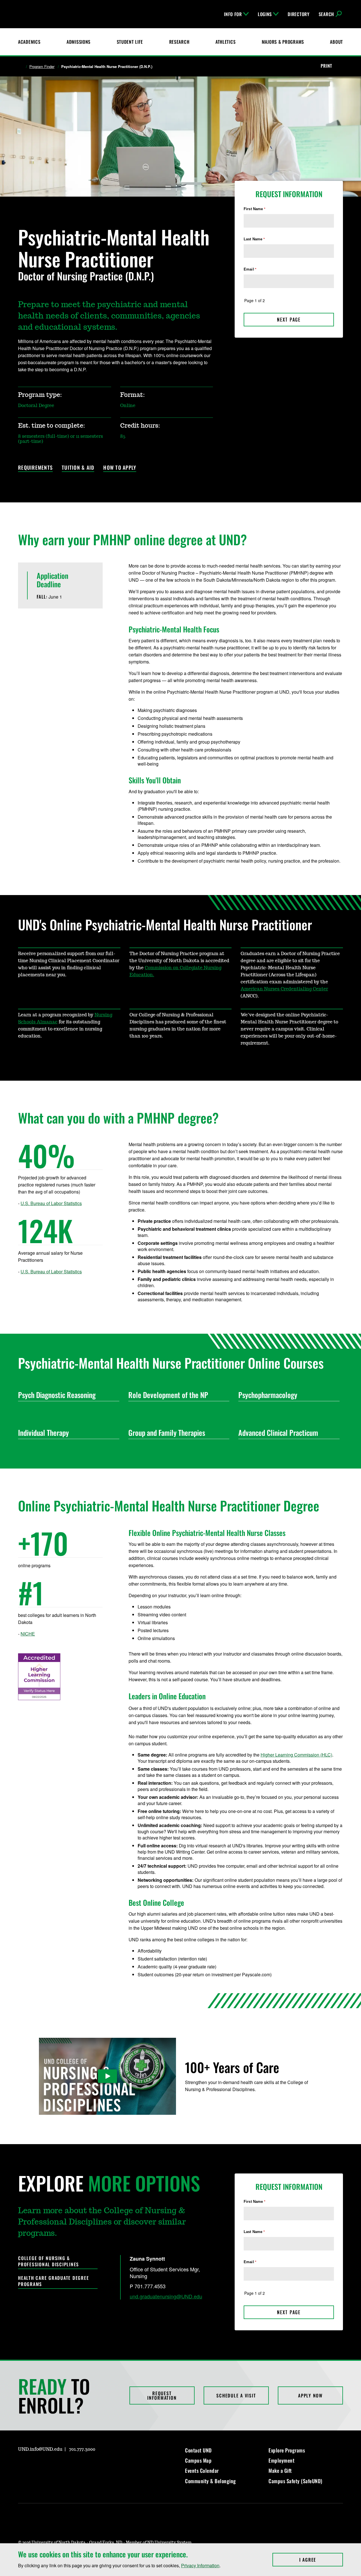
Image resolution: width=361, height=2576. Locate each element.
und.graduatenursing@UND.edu (166, 2296)
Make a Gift (280, 2471)
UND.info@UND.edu (40, 2449)
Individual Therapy (43, 1433)
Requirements (35, 468)
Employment (281, 2460)
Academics (29, 42)
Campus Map (198, 2460)
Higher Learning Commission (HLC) (296, 1755)
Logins (265, 14)
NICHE (28, 1634)
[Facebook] (36, 2465)
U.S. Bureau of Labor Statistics (51, 1203)
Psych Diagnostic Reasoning (57, 1395)
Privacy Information (200, 2565)
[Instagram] (22, 2465)
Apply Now (310, 2395)
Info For (233, 14)
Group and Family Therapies (167, 1433)
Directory (299, 14)
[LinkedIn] (49, 2465)
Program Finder (42, 67)
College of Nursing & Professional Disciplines (49, 2261)
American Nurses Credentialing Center (284, 989)
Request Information (162, 2395)
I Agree (321, 2560)
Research (179, 42)
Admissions (79, 42)
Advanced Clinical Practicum (278, 1433)
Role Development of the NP (168, 1395)
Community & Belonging (211, 2481)
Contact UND (198, 2450)
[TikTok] (76, 2465)
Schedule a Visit (236, 2395)
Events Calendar (202, 2471)
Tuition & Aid (78, 468)
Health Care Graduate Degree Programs (53, 2281)
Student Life (130, 42)
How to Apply (120, 468)
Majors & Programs (283, 42)
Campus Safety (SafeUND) (295, 2481)
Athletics (225, 42)
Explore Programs (287, 2450)
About (336, 42)
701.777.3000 (82, 2449)
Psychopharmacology (268, 1395)
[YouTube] (63, 2465)
